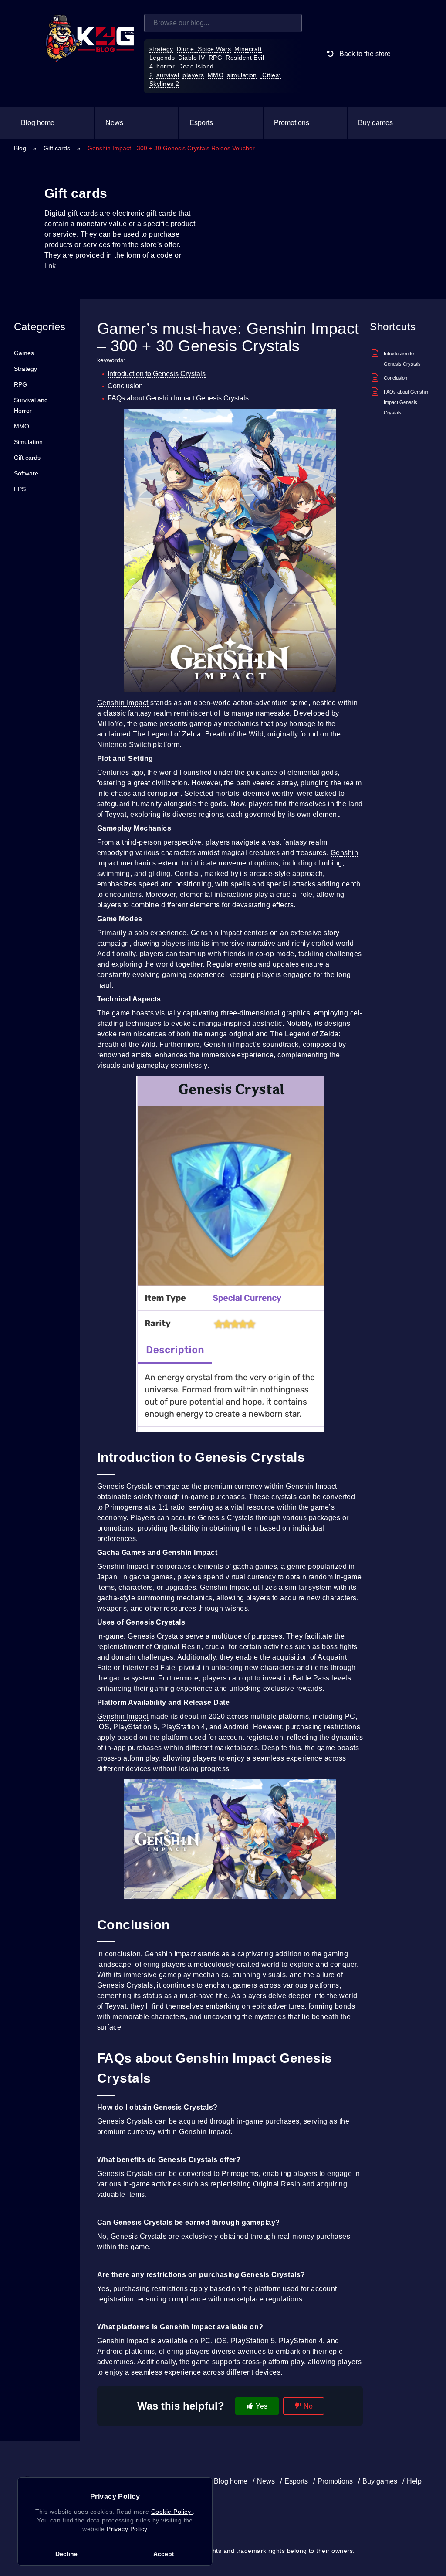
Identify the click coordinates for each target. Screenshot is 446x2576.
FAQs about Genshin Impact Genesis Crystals (178, 398)
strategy (161, 49)
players (193, 75)
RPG (215, 58)
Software (26, 473)
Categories (40, 327)
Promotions (292, 123)
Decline (66, 2554)
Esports (201, 123)
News (114, 123)
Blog (20, 148)
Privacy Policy (127, 2529)
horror (166, 66)
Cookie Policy (172, 2512)
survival (168, 75)
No (308, 2406)
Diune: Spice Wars (204, 49)
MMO (216, 75)
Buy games (375, 123)
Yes (262, 2406)
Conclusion (125, 386)
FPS (20, 489)
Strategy (25, 369)
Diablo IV (191, 58)
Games (24, 353)
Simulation (28, 442)
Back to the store (364, 54)
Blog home (38, 123)
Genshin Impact (123, 703)
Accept (164, 2554)
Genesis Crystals (125, 1486)
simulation (242, 75)
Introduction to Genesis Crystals (157, 374)
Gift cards (57, 148)
